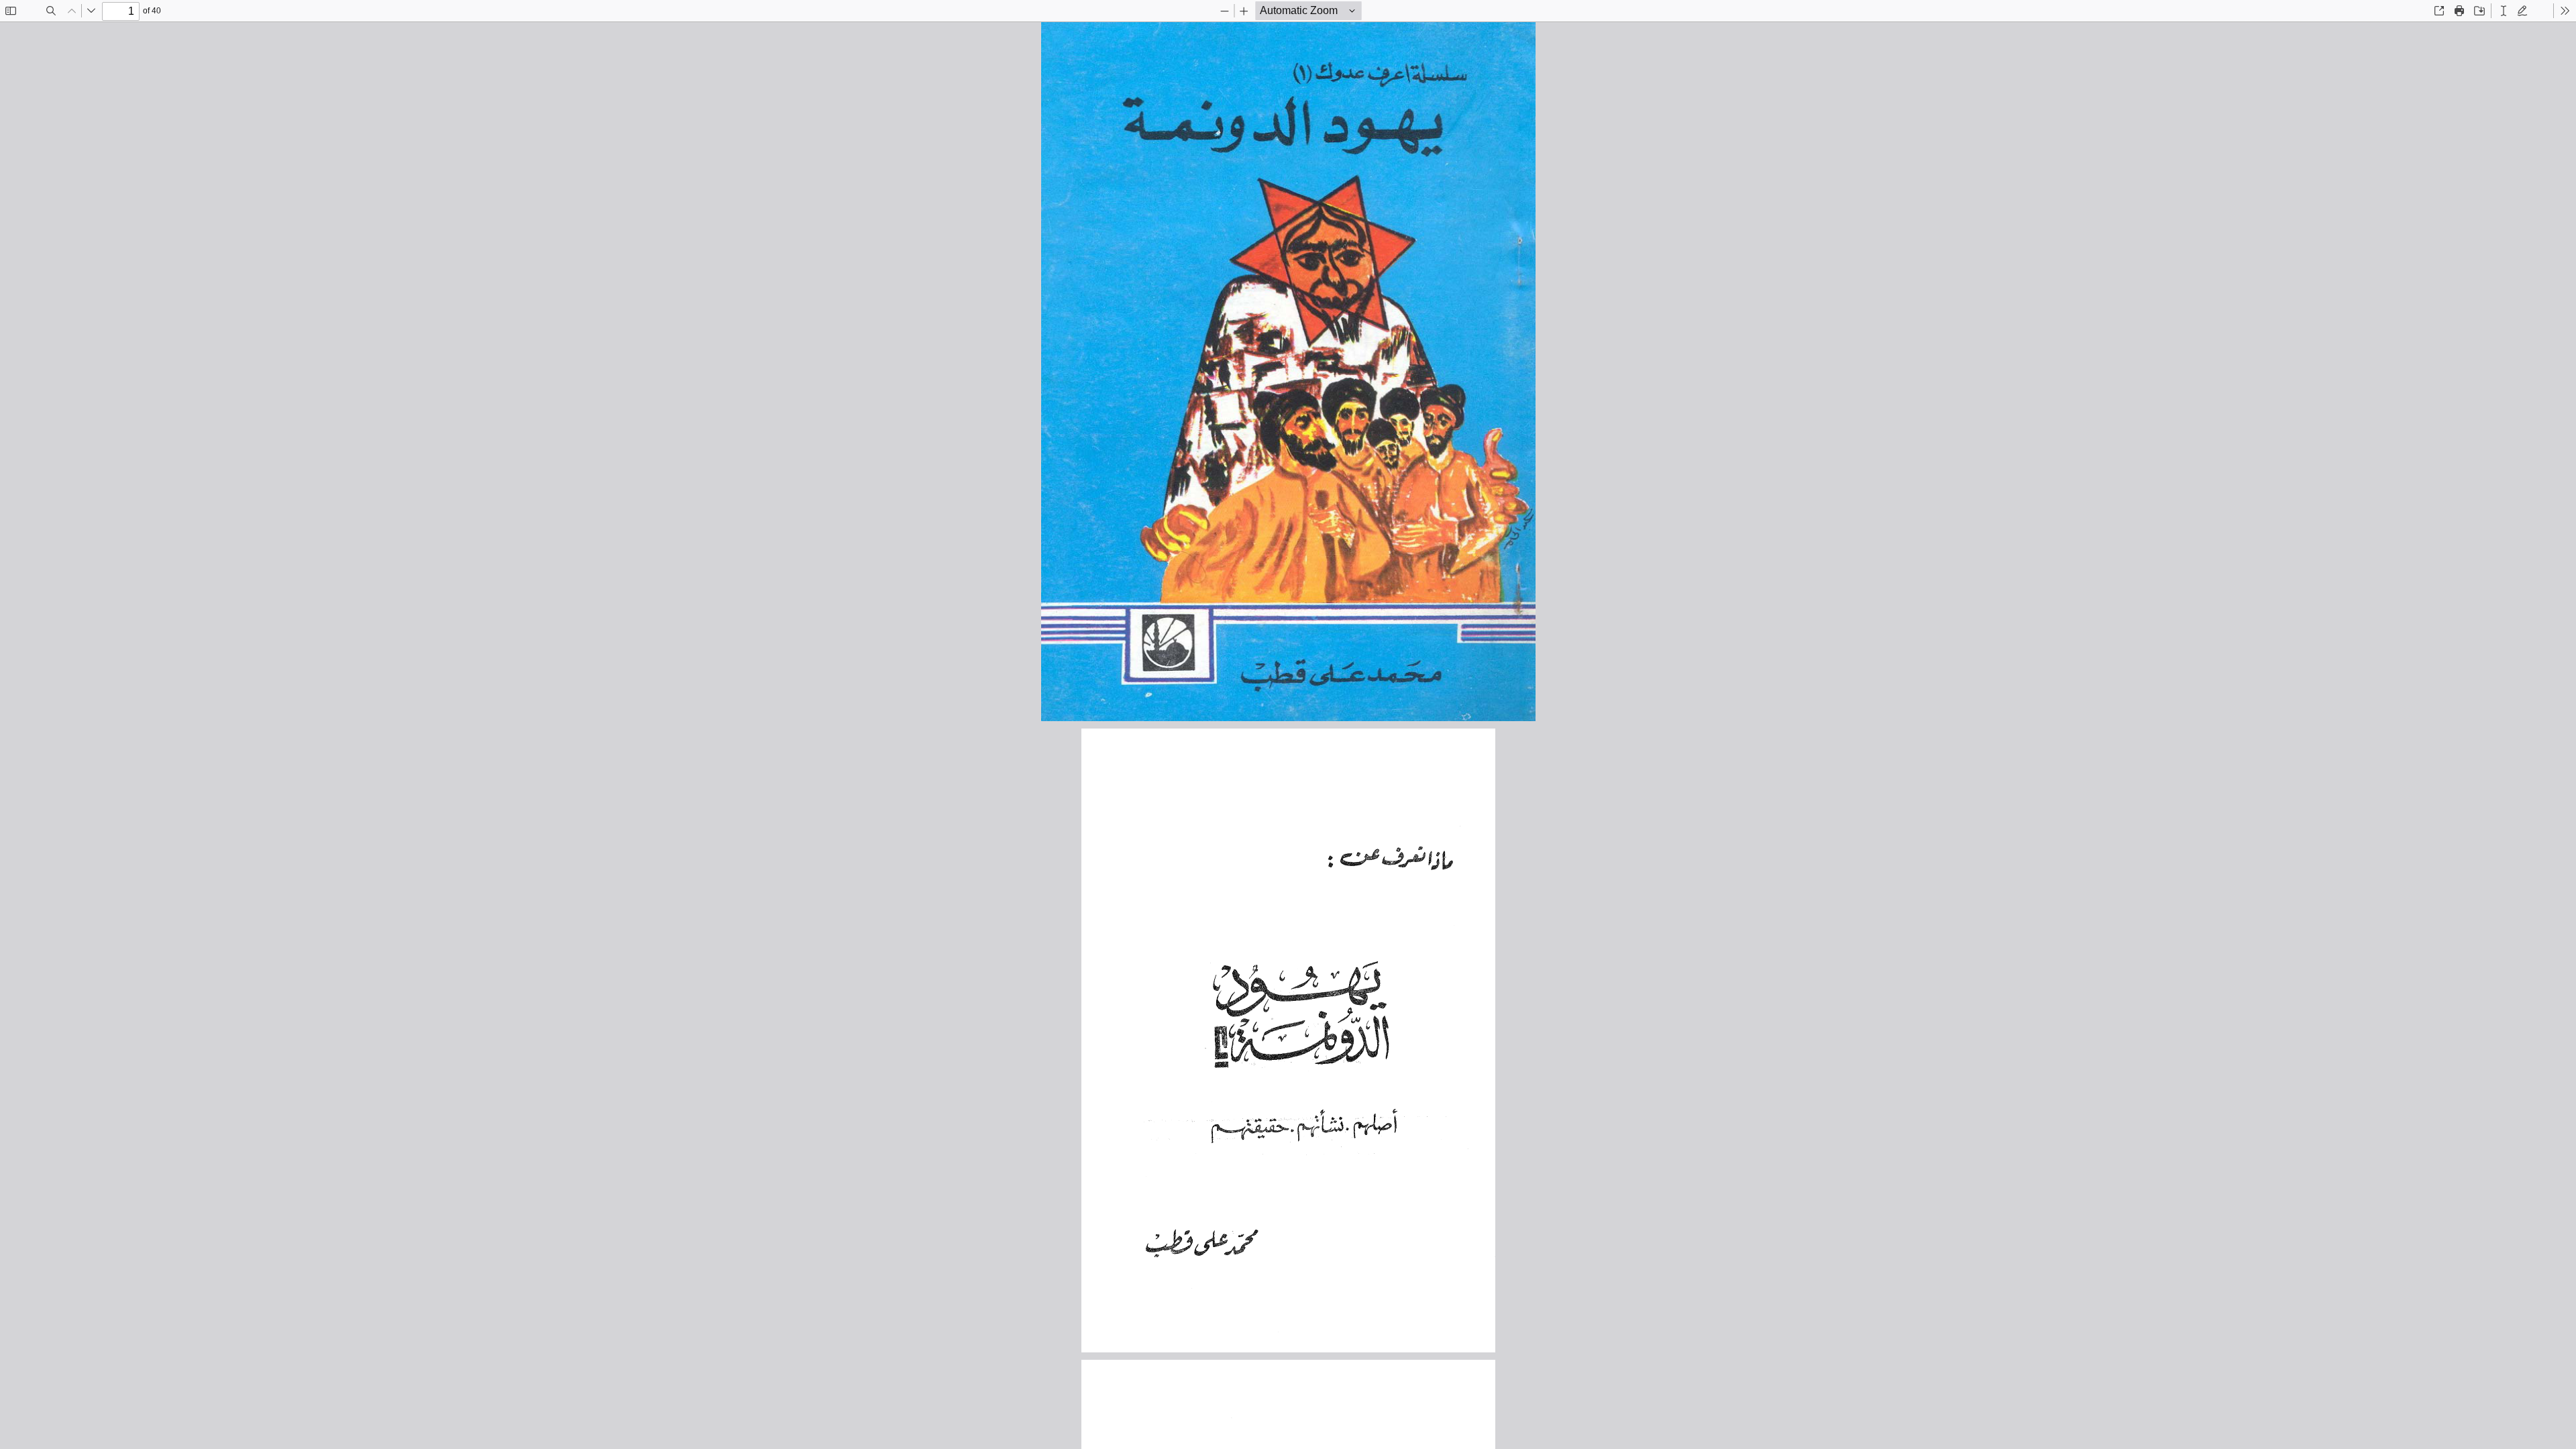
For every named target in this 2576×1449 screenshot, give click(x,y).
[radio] (2504, 11)
